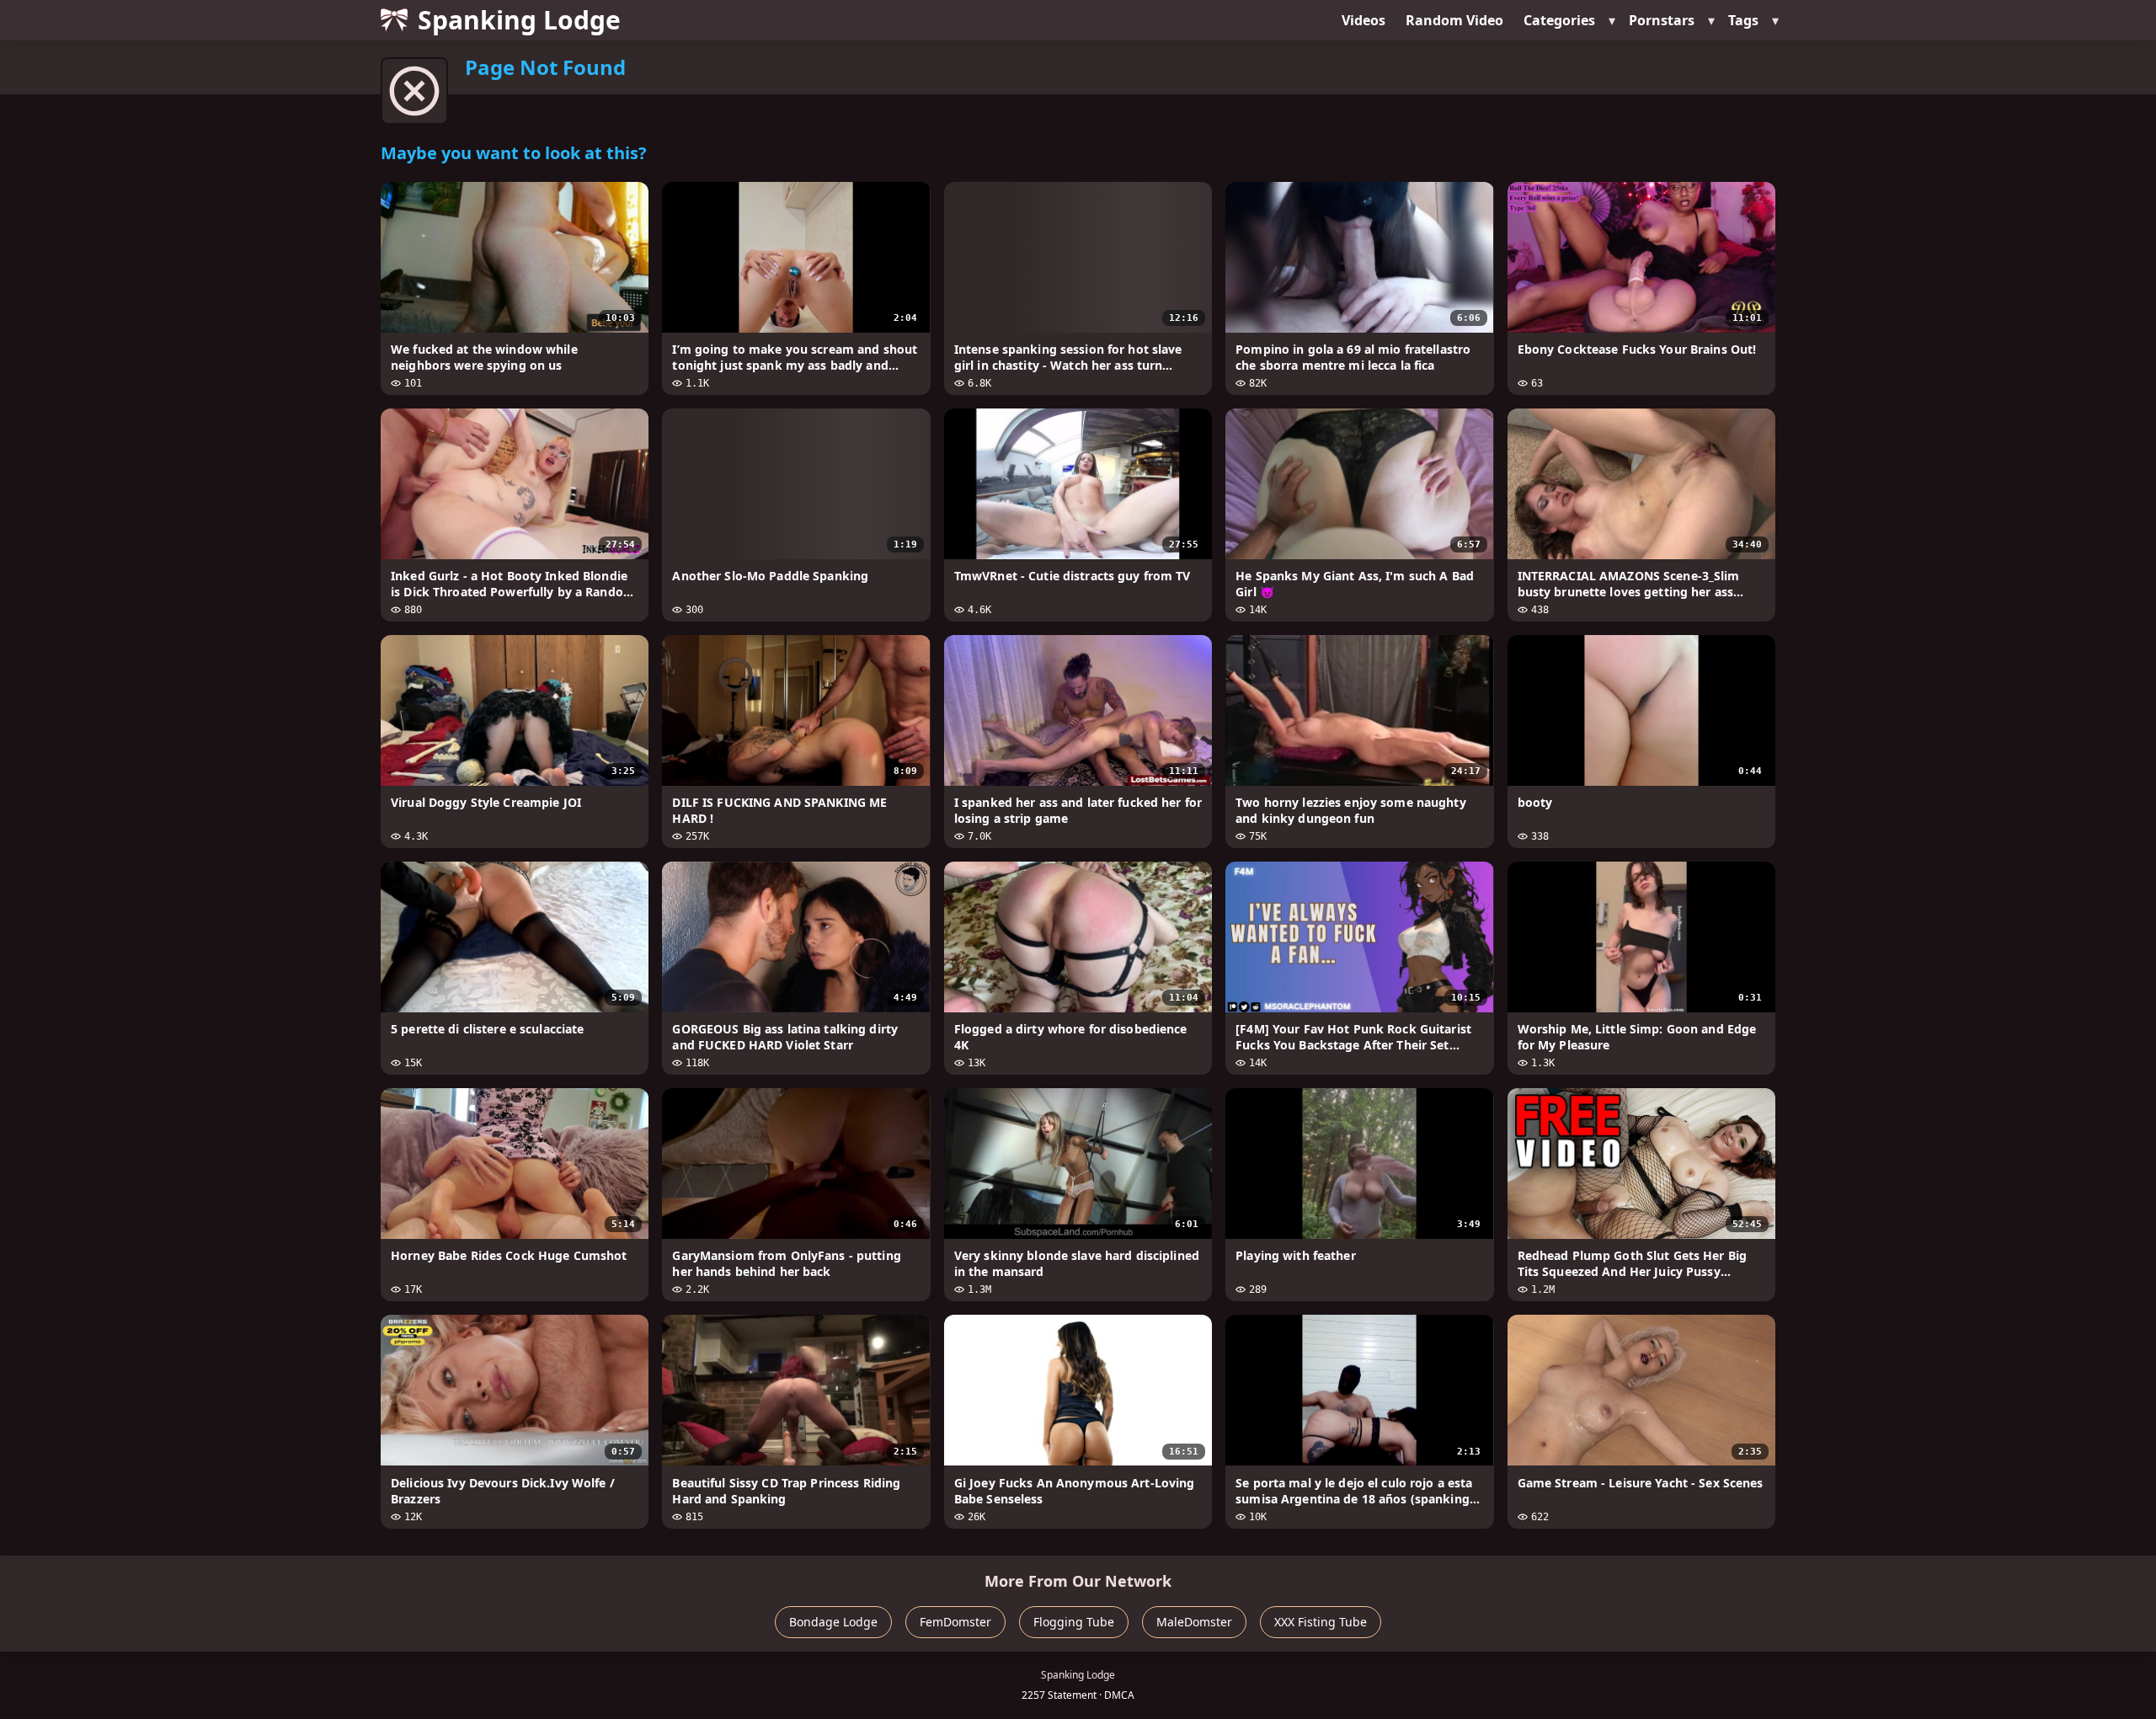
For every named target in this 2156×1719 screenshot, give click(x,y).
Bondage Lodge (833, 1622)
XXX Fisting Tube (1321, 1622)
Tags (1743, 20)
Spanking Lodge (519, 20)
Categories (1559, 20)
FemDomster (955, 1622)
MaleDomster (1194, 1622)
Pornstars (1662, 20)
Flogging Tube (1074, 1622)
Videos (1364, 20)
